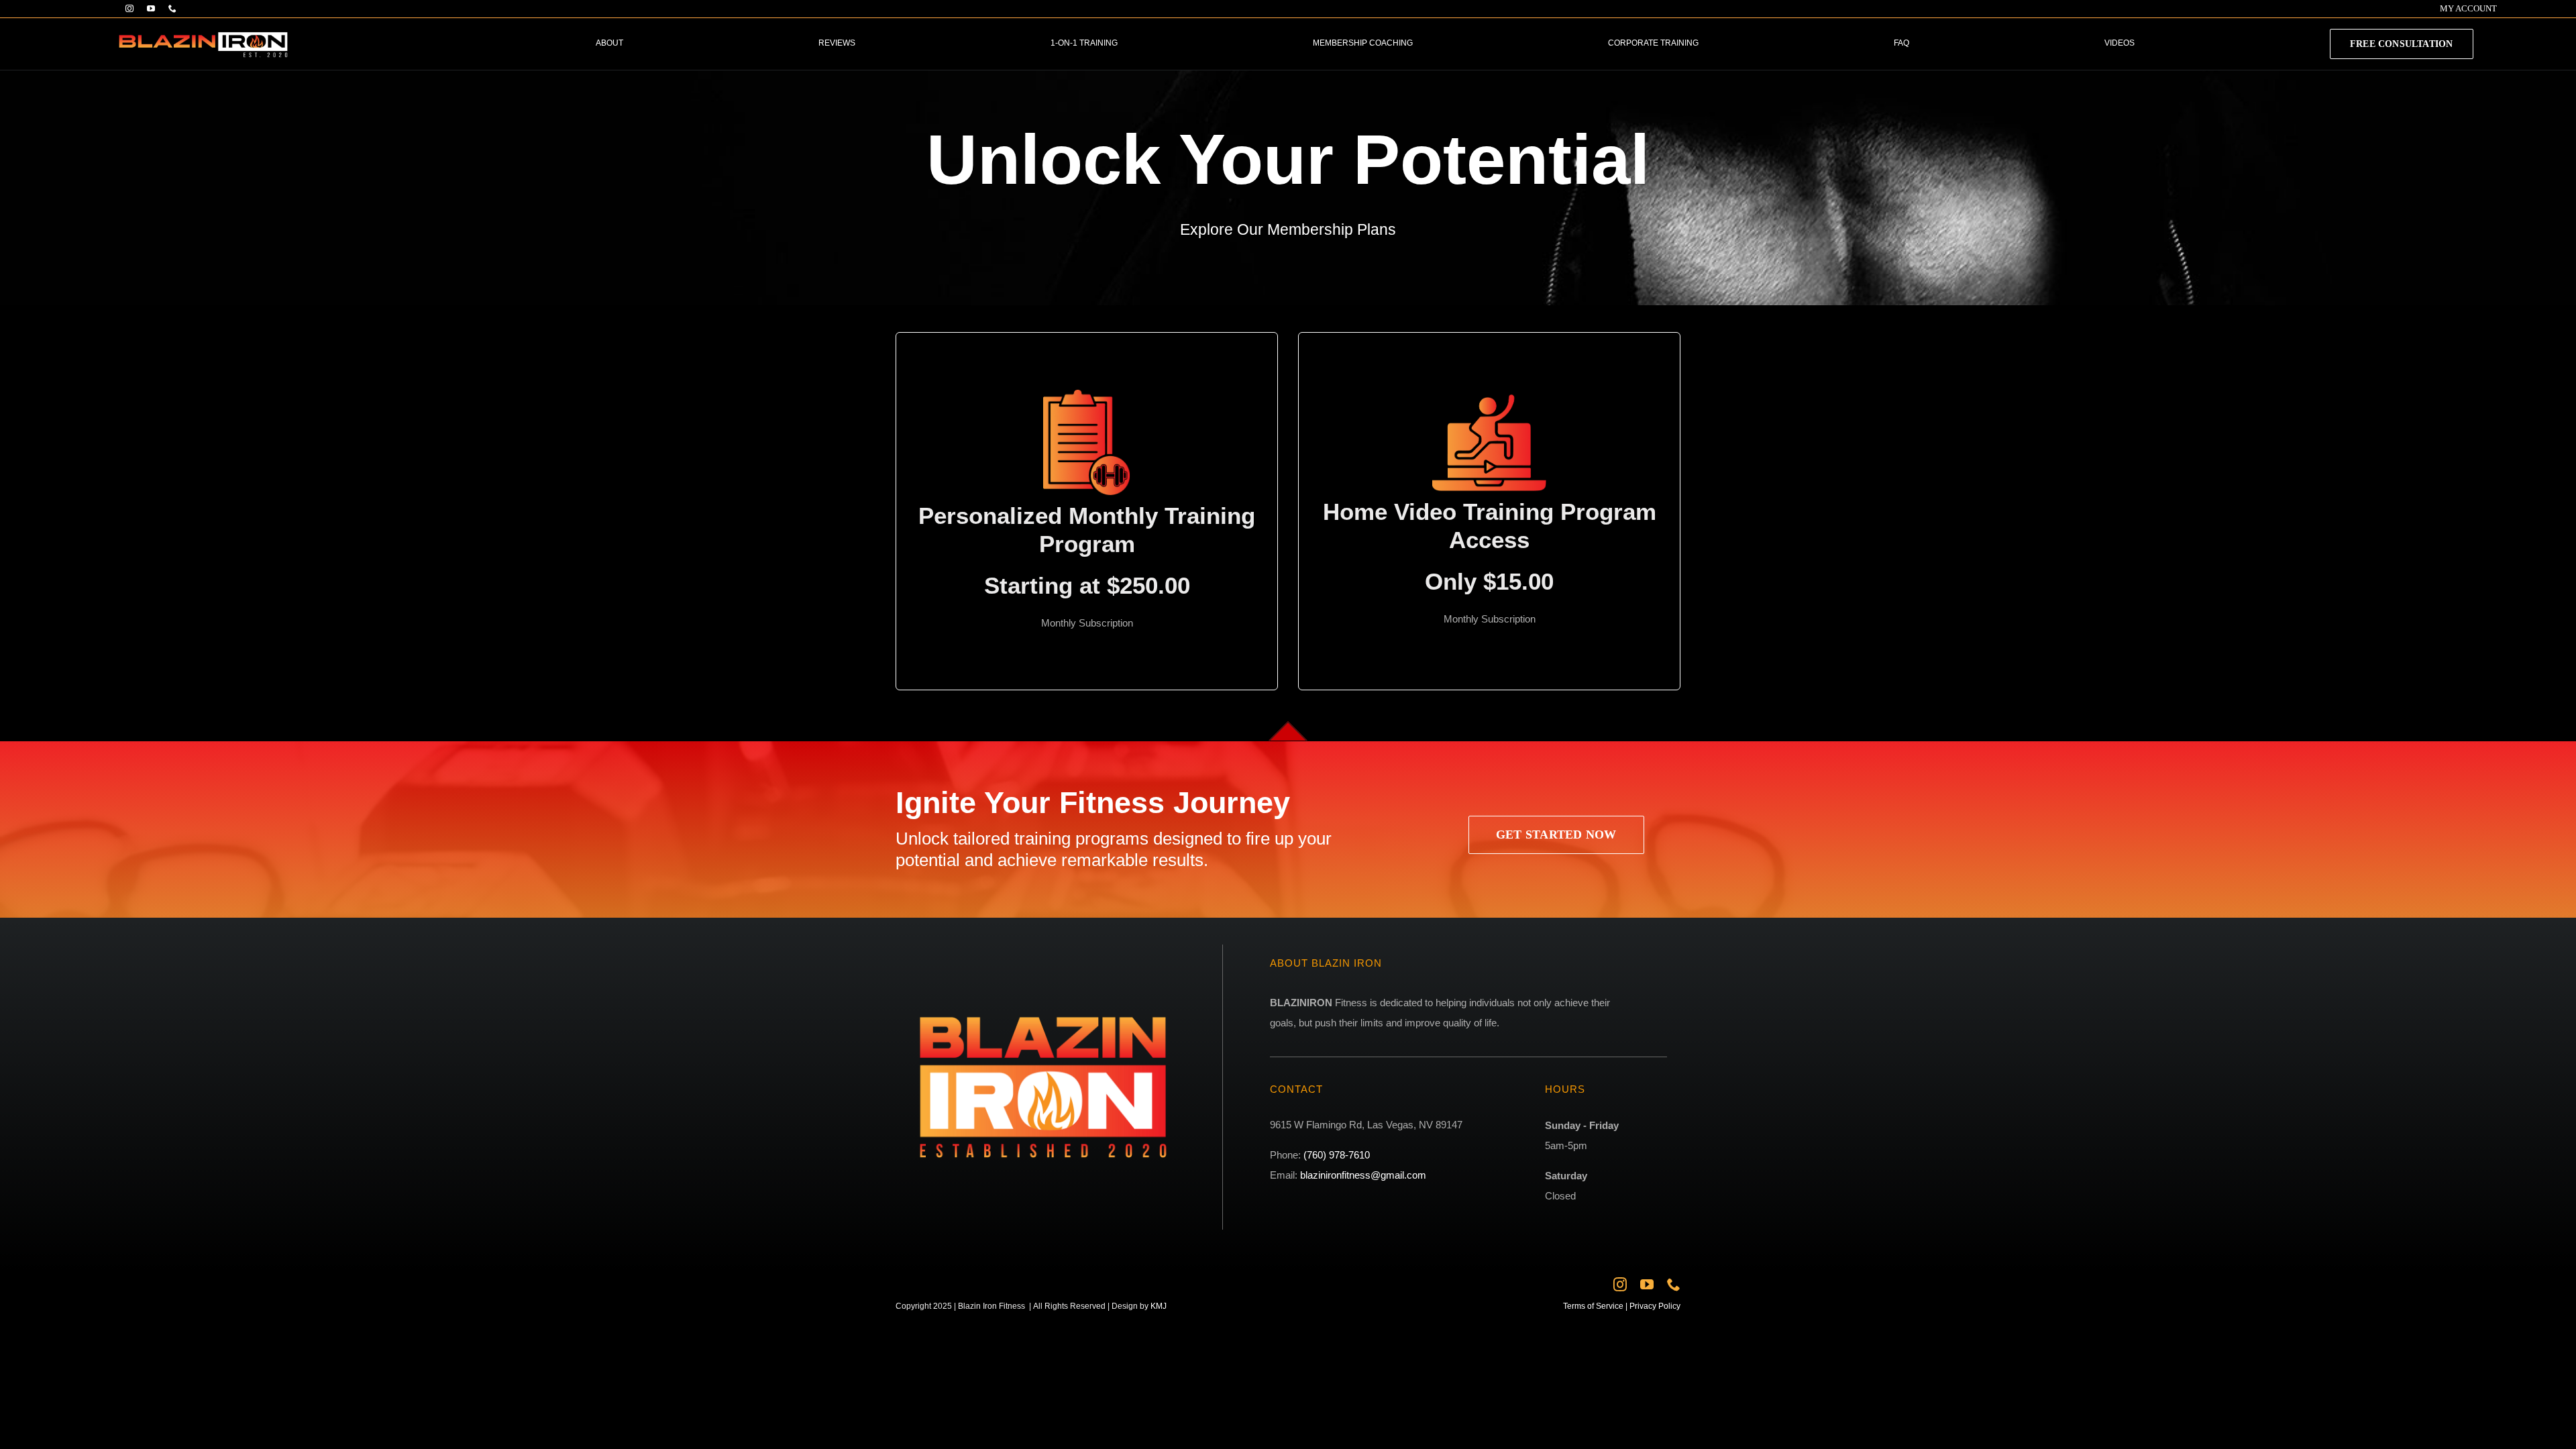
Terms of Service (1593, 1306)
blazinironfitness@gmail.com (1363, 1175)
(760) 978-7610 (1337, 1155)
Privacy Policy (1654, 1306)
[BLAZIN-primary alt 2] (203, 26)
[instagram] (129, 9)
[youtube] (151, 9)
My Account (2468, 8)
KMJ (1159, 1306)
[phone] (172, 9)
